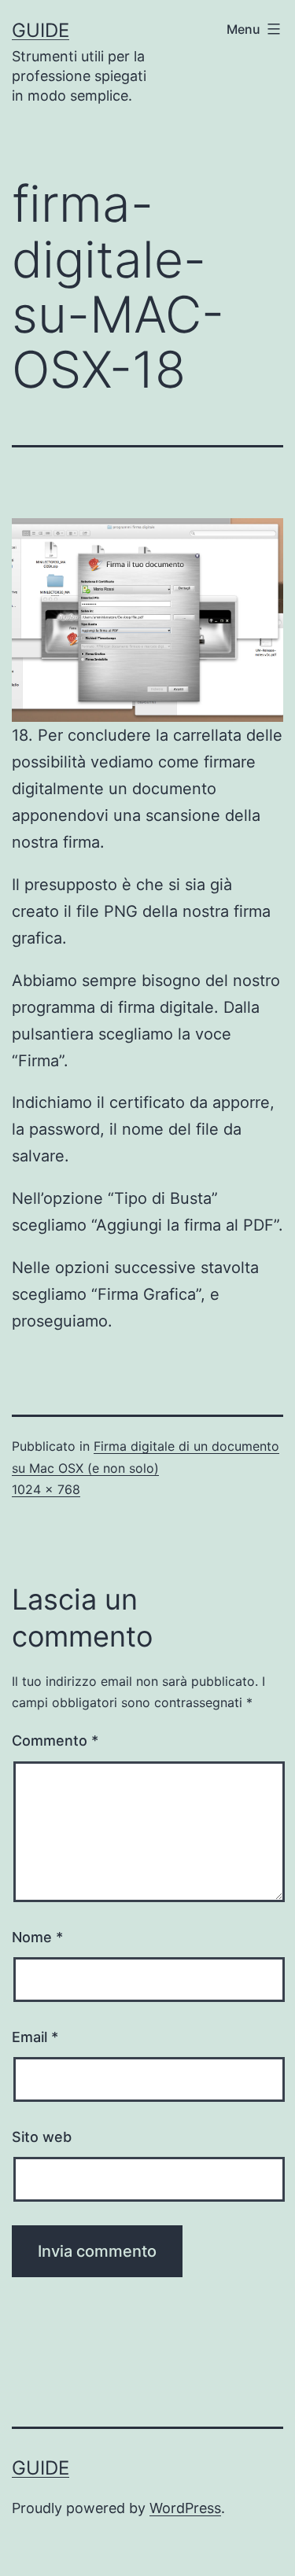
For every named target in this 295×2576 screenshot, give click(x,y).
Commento (55, 1741)
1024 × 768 (46, 1489)
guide (41, 30)
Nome (37, 1937)
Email (35, 2037)
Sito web (42, 2137)
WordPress (185, 2508)
